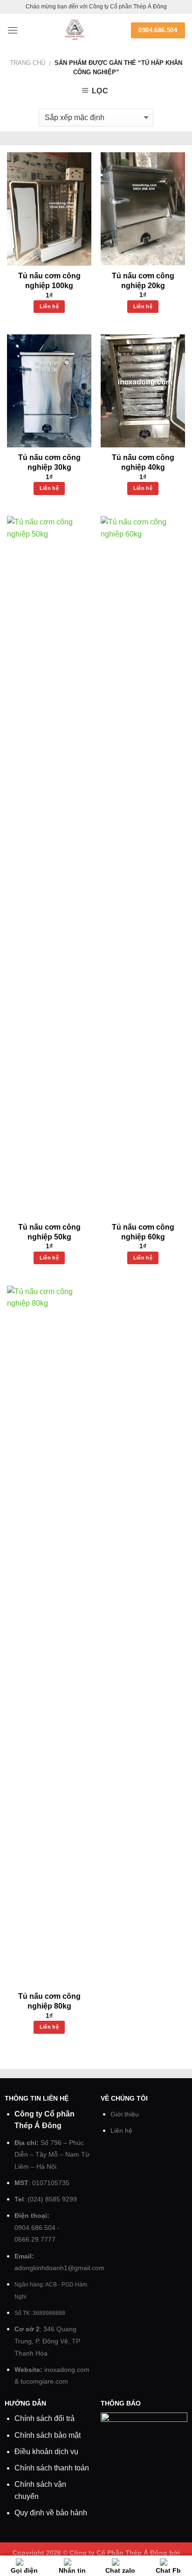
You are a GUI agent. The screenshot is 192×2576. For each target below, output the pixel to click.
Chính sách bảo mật (48, 2435)
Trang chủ (27, 63)
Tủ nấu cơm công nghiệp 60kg (143, 1232)
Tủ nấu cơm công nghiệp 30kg (49, 462)
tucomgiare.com (44, 2381)
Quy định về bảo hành (51, 2513)
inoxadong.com (67, 2370)
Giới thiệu (125, 2114)
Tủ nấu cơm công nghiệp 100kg (49, 281)
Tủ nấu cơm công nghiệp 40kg (143, 462)
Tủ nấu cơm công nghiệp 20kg (143, 281)
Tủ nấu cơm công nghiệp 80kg (49, 2001)
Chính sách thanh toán (52, 2468)
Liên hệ (49, 306)
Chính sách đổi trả (45, 2418)
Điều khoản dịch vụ (46, 2452)
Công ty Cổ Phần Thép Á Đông (118, 2553)
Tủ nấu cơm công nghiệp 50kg (49, 1232)
